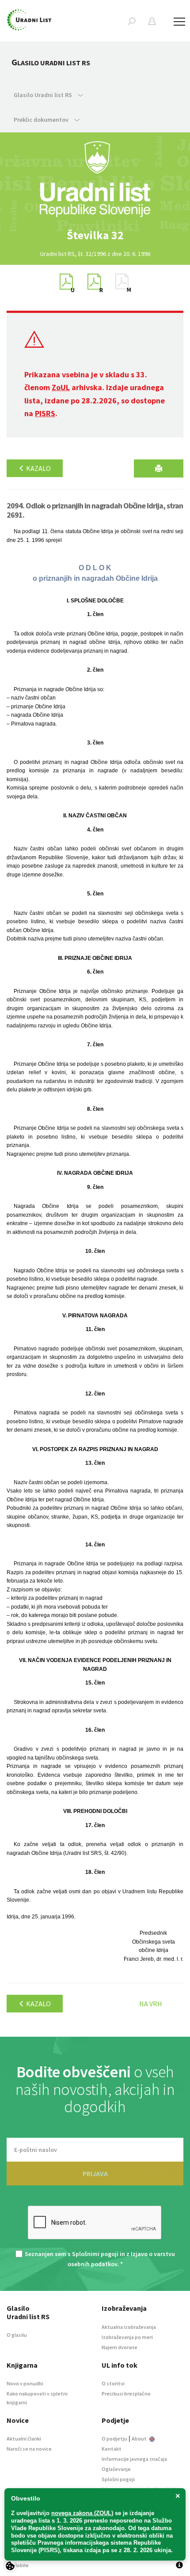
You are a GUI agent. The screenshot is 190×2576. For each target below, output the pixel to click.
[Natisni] (159, 468)
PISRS (45, 413)
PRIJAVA (95, 2174)
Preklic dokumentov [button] (42, 120)
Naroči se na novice (29, 2449)
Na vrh (151, 2004)
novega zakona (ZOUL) (82, 2513)
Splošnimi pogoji (95, 2254)
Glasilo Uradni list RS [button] (44, 95)
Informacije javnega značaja (134, 2459)
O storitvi (113, 2383)
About (140, 2439)
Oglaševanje (116, 2469)
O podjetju (114, 2439)
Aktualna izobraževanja (129, 2327)
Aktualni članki (24, 2439)
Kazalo (38, 468)
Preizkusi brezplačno (126, 2394)
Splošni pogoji (118, 2479)
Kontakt (112, 2449)
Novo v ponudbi (25, 2383)
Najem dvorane (120, 2347)
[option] (95, 235)
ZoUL (61, 387)
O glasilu (17, 2335)
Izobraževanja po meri (127, 2337)
